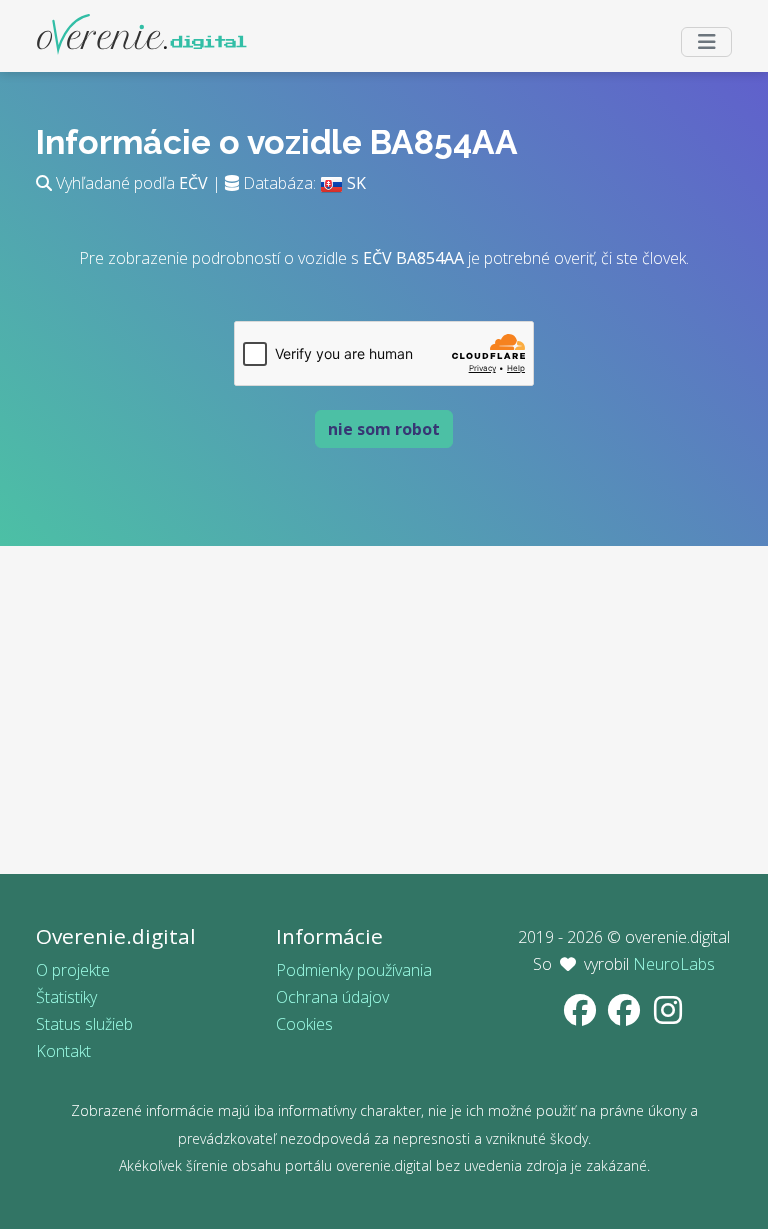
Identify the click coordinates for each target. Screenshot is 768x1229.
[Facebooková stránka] (582, 1016)
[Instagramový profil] (668, 1016)
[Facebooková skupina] (626, 1016)
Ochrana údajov (332, 997)
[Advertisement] (384, 734)
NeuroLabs (674, 964)
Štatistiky (66, 997)
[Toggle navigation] (706, 42)
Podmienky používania (354, 970)
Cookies (304, 1024)
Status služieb (84, 1024)
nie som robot (384, 429)
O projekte (73, 970)
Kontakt (63, 1051)
